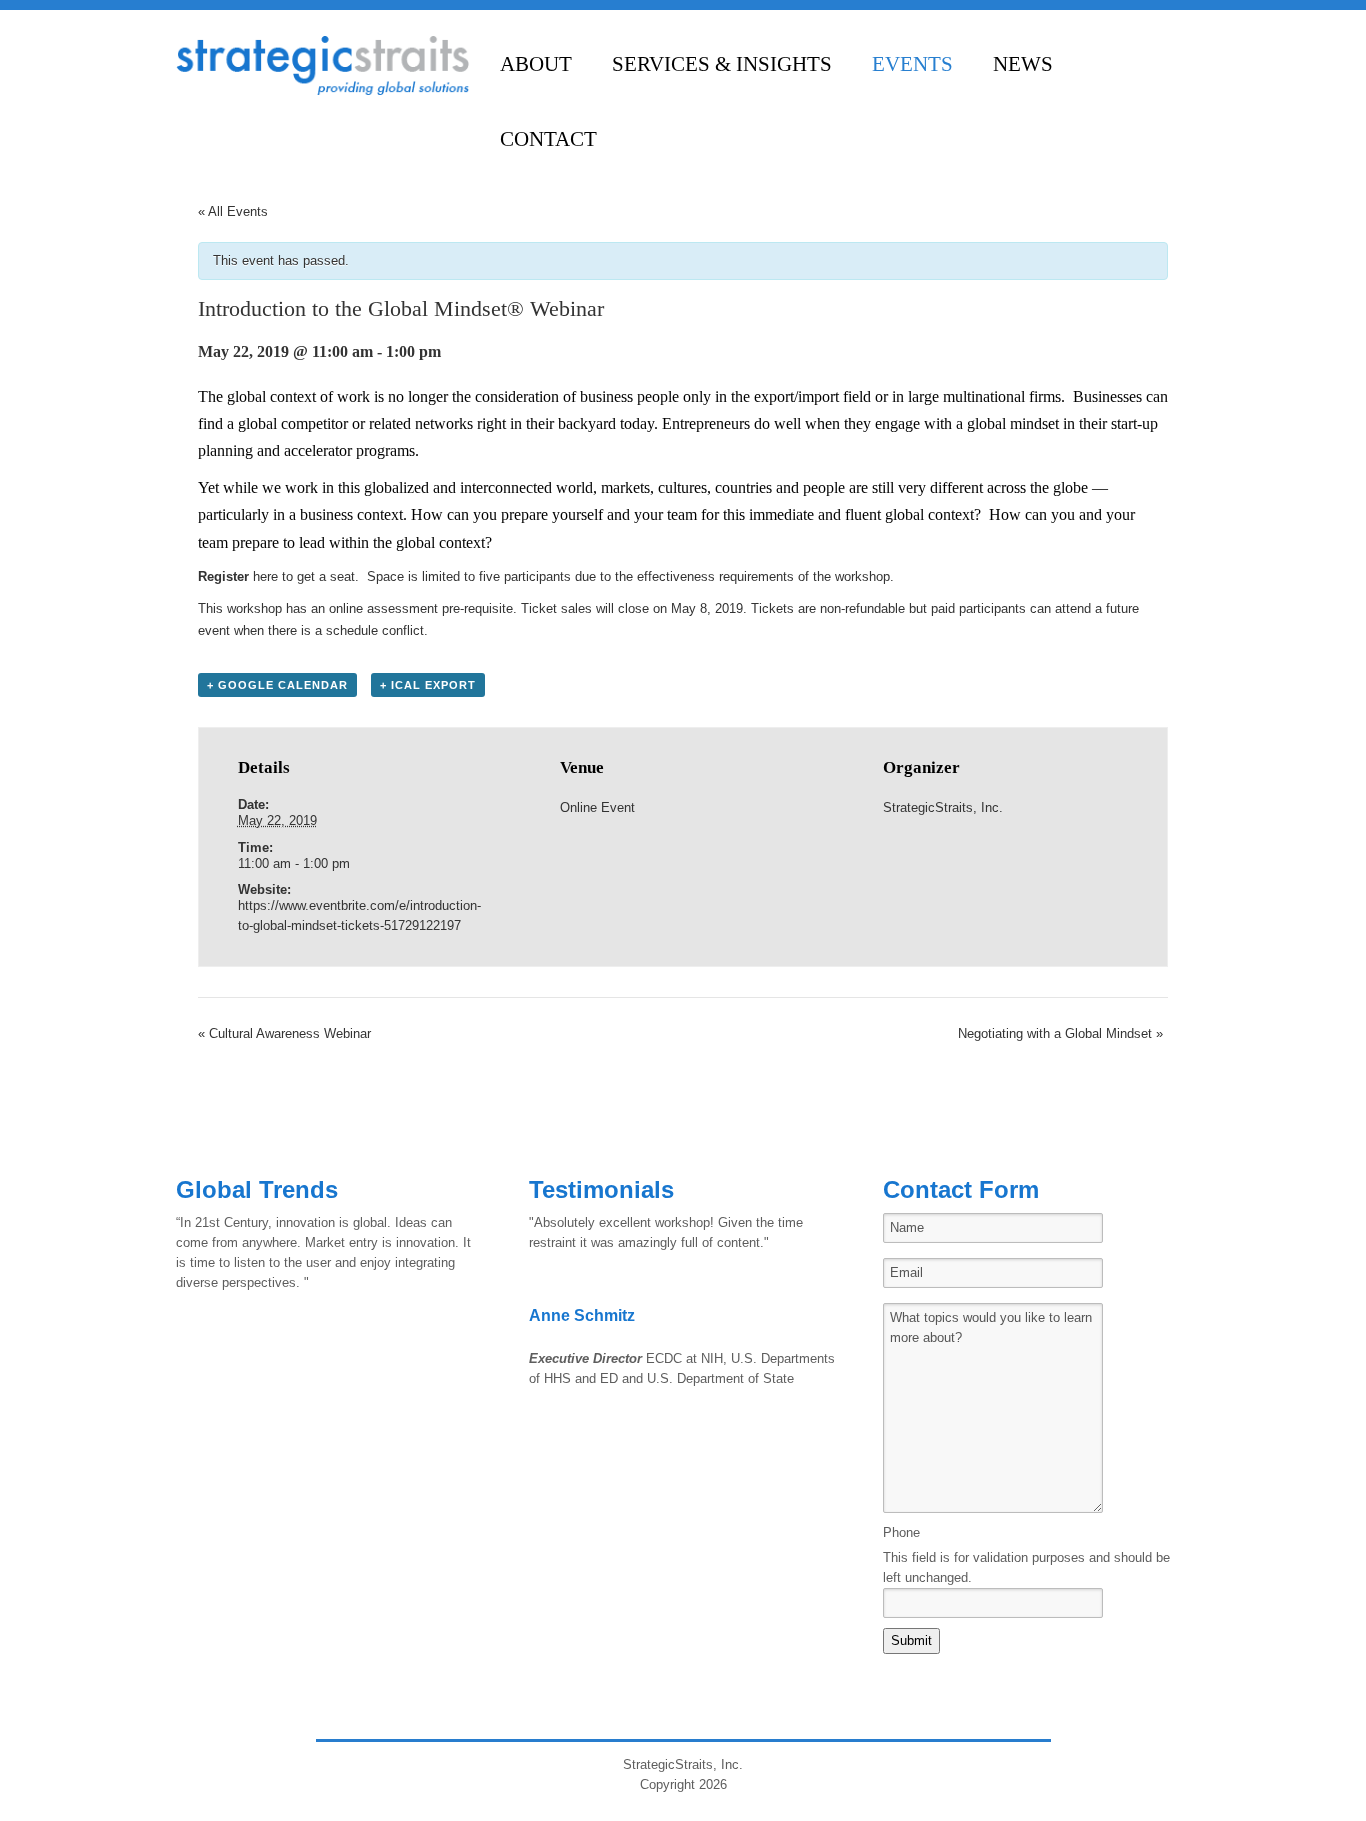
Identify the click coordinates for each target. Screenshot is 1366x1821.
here (265, 576)
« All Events (233, 211)
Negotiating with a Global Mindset (1060, 1033)
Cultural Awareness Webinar (284, 1033)
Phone (901, 1532)
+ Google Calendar (277, 685)
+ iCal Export (428, 685)
